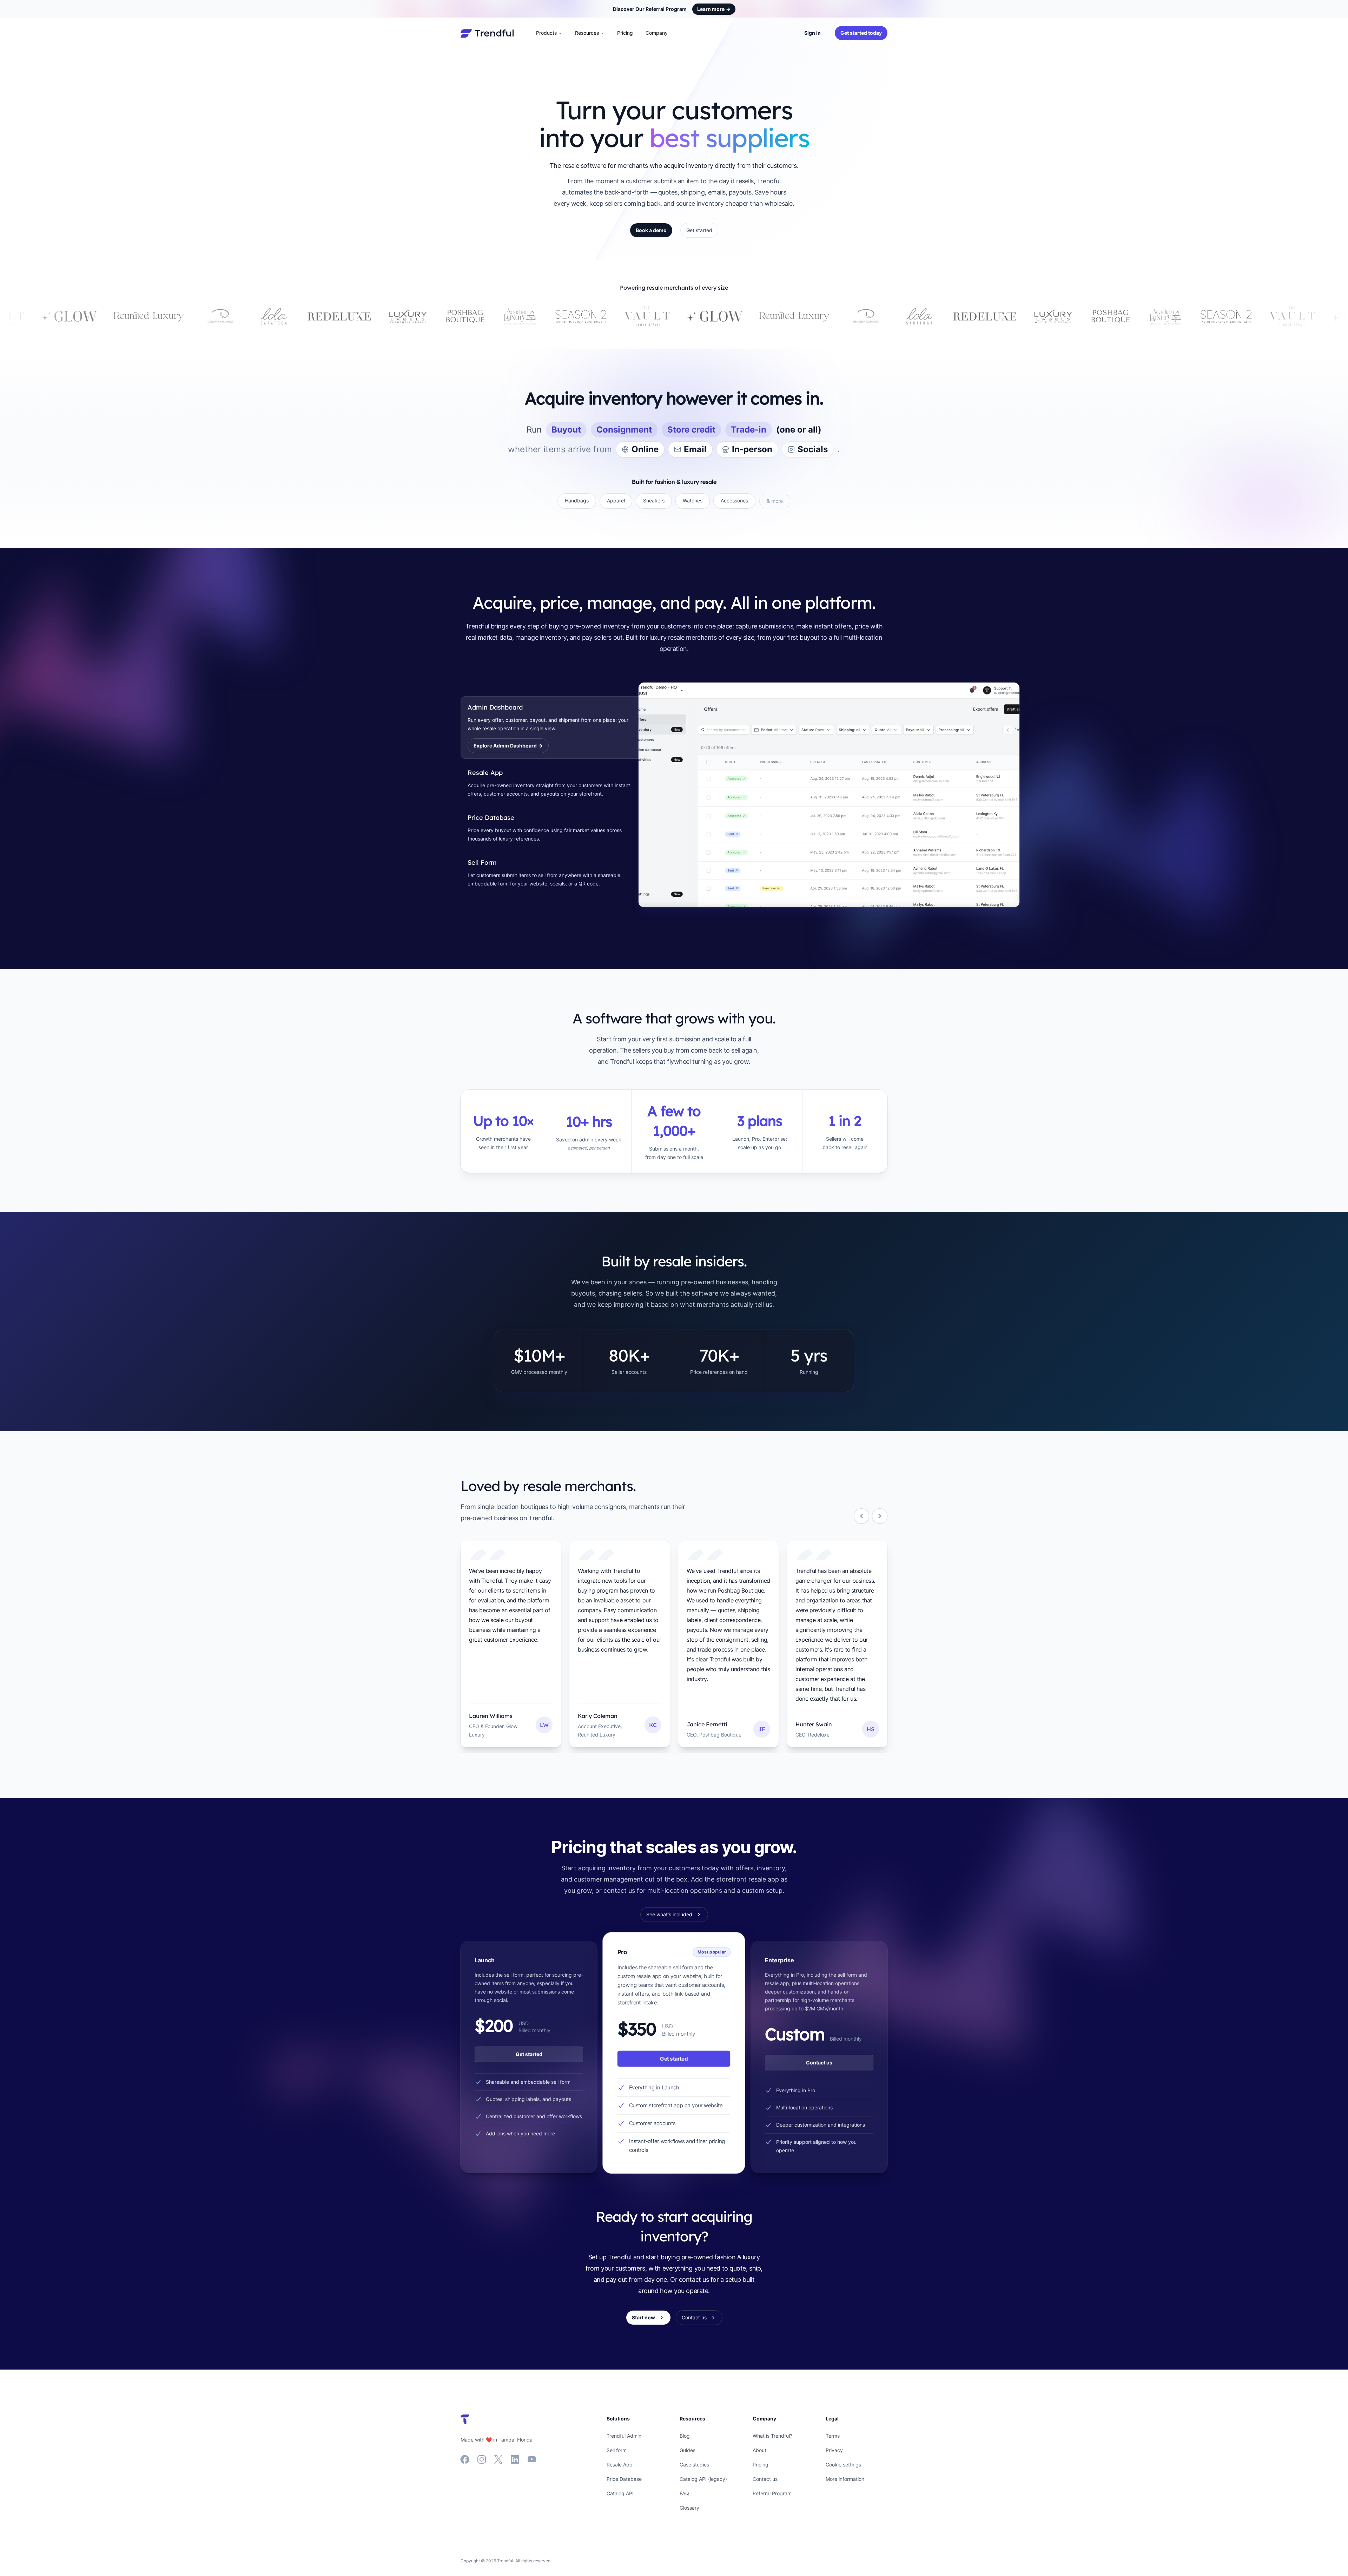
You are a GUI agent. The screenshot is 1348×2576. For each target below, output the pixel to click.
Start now (643, 2317)
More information (845, 2479)
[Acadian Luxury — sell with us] (259, 316)
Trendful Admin (624, 2436)
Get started (699, 230)
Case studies (694, 2465)
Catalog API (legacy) (703, 2479)
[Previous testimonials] (861, 1516)
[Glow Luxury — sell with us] (454, 316)
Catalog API (620, 2493)
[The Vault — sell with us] (386, 316)
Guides (688, 2450)
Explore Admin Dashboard (508, 746)
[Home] (487, 33)
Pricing (625, 33)
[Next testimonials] (880, 1516)
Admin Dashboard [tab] (495, 707)
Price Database (624, 2479)
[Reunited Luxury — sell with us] (534, 316)
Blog (685, 2436)
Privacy (834, 2450)
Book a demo (651, 230)
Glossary (689, 2508)
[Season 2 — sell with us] (320, 316)
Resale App (620, 2465)
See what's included (669, 1914)
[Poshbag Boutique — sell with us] (205, 316)
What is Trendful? (772, 2436)
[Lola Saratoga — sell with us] (659, 316)
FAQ (684, 2493)
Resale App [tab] (485, 773)
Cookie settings (843, 2465)
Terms (833, 2436)
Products (546, 33)
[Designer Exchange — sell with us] (606, 316)
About (759, 2450)
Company (657, 33)
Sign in (812, 33)
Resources (587, 33)
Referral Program (772, 2493)
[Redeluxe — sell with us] (79, 316)
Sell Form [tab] (482, 862)
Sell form (617, 2450)
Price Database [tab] (491, 818)
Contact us (819, 2063)
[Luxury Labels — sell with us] (147, 316)
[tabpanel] (763, 795)
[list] (674, 1647)
